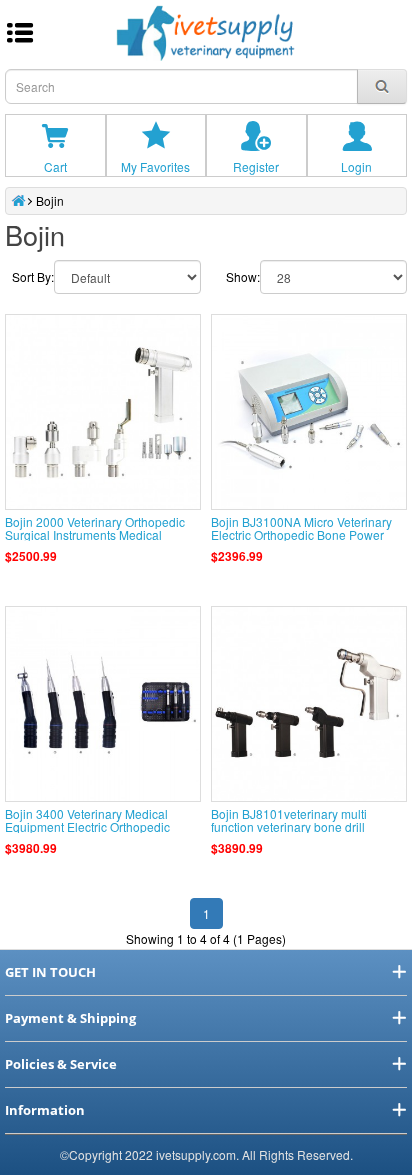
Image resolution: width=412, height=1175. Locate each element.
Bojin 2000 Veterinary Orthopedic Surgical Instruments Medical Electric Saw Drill (95, 534)
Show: (243, 276)
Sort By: (33, 276)
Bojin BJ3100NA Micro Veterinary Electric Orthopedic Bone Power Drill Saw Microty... (301, 534)
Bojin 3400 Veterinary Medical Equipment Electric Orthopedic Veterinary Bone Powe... (87, 826)
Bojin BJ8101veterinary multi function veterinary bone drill (289, 820)
